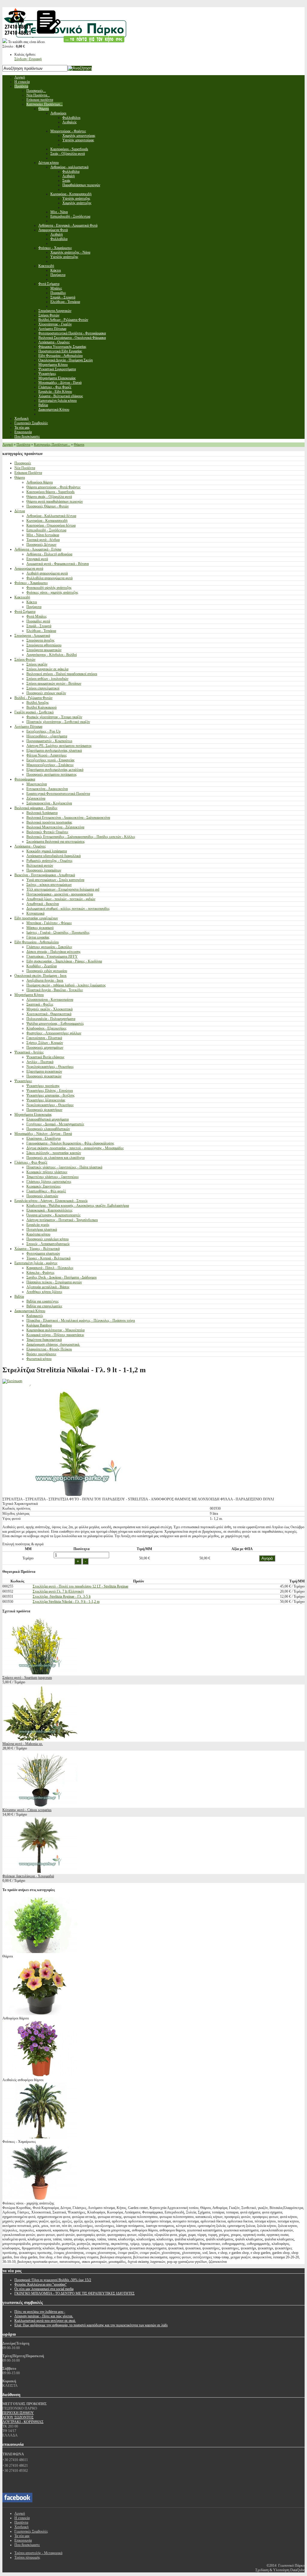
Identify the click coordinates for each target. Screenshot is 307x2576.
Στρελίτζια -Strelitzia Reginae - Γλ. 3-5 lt (62, 1596)
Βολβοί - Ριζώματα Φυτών (33, 698)
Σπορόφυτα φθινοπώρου (44, 645)
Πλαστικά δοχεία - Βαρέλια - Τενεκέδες (55, 990)
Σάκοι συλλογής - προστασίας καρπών (54, 1153)
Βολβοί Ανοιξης (38, 703)
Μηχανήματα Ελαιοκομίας (33, 1115)
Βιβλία (19, 1297)
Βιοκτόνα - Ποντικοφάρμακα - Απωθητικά (45, 875)
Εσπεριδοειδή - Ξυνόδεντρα (46, 530)
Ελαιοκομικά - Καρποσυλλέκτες (49, 1210)
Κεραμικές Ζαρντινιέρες (44, 1186)
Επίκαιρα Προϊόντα (28, 473)
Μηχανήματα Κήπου (29, 995)
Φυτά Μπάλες (37, 616)
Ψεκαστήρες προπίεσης (43, 1086)
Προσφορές (23, 463)
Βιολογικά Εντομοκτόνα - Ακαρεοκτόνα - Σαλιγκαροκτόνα (68, 818)
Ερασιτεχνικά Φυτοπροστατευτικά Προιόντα (58, 794)
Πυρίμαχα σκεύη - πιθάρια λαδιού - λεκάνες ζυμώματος (66, 985)
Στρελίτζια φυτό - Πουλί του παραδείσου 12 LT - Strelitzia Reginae (80, 1586)
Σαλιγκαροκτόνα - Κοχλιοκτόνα (49, 803)
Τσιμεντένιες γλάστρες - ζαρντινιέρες (53, 1177)
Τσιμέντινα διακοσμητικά (44, 1340)
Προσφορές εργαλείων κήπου (48, 1239)
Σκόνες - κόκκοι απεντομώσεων (49, 885)
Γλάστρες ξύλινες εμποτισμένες (49, 1182)
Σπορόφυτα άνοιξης (40, 640)
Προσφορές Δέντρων (41, 545)
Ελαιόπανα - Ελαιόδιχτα (43, 1138)
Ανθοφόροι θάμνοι (40, 482)
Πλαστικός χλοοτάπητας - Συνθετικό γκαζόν (58, 722)
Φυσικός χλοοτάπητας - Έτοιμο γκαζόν (54, 717)
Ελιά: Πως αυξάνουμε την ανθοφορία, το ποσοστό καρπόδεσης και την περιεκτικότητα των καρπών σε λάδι (91, 2325)
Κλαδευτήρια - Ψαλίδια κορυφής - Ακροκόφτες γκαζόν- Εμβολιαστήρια (78, 1206)
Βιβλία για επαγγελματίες (44, 1306)
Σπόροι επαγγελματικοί (43, 688)
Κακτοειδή (22, 597)
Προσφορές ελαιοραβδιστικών (48, 1129)
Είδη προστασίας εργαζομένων (36, 918)
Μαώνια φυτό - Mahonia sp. (23, 1744)
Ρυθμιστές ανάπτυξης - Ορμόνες (49, 861)
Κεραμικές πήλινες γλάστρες (47, 1172)
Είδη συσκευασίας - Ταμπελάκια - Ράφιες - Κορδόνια (64, 961)
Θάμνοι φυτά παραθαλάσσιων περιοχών (55, 501)
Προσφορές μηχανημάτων (45, 1047)
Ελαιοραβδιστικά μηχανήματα (48, 1119)
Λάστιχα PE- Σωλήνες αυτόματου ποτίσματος (59, 746)
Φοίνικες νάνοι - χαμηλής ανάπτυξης (52, 592)
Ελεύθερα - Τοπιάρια (41, 631)
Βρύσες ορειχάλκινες (41, 1354)
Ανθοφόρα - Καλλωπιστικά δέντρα (51, 516)
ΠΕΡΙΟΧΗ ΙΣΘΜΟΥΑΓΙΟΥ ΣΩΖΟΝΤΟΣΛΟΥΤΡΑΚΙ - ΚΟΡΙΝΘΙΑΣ (23, 2417)
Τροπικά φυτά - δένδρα (43, 540)
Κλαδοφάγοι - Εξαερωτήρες (46, 1028)
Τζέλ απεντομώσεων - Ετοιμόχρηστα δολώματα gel (63, 889)
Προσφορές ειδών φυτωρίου (47, 971)
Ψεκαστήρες (23, 1081)
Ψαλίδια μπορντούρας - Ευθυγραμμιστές (55, 1024)
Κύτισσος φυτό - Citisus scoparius (27, 1810)
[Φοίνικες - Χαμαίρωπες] (40, 2137)
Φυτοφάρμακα (25, 779)
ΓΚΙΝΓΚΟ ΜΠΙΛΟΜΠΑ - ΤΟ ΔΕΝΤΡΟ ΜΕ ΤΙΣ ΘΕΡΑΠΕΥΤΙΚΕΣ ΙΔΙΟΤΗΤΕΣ (75, 2293)
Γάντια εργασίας (38, 937)
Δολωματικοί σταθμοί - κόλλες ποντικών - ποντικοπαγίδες (68, 909)
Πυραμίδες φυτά (38, 621)
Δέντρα (20, 511)
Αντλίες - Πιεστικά (40, 1062)
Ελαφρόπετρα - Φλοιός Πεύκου (49, 1349)
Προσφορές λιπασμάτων (44, 870)
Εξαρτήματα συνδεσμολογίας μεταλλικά (55, 770)
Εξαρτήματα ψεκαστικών (44, 1071)
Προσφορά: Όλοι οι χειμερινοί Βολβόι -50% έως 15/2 (53, 2280)
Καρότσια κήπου (38, 1234)
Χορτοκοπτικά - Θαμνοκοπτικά (49, 1014)
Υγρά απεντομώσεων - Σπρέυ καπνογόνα (55, 880)
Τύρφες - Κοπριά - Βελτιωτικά (48, 1258)
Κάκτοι (32, 602)
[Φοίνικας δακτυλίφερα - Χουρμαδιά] (40, 1872)
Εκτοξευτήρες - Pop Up (43, 731)
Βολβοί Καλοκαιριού (42, 707)
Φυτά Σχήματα (25, 612)
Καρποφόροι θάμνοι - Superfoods (51, 492)
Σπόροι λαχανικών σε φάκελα (47, 669)
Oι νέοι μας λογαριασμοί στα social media (44, 2289)
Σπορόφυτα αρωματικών (44, 650)
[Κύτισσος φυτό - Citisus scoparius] (40, 1805)
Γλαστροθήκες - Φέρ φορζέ (46, 1191)
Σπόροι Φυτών (25, 659)
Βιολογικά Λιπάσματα (42, 813)
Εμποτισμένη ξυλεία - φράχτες (36, 1263)
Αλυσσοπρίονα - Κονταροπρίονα (50, 1000)
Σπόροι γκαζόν (37, 664)
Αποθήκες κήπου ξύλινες (44, 1292)
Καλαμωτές (35, 1316)
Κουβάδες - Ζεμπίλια (42, 966)
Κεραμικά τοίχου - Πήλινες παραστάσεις (55, 1335)
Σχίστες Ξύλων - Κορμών (45, 1043)
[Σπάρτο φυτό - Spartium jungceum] (40, 1673)
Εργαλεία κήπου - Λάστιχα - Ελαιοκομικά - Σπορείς (51, 1201)
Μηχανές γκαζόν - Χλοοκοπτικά (49, 1009)
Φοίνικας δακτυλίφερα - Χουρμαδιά (28, 1876)
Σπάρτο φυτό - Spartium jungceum (27, 1678)
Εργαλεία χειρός (38, 1225)
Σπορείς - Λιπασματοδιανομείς (48, 1244)
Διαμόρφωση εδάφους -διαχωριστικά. (53, 1344)
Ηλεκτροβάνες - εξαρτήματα (47, 736)
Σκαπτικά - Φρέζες (40, 1004)
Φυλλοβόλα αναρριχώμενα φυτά (49, 578)
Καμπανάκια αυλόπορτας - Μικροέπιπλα (55, 1330)
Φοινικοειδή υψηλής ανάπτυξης (49, 588)
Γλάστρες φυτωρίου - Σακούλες (49, 947)
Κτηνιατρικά (35, 913)
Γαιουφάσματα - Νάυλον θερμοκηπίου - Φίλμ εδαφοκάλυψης (70, 1143)
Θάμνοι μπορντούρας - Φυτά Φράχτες (54, 487)
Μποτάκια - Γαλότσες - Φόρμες (49, 923)
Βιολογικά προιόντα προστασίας (49, 822)
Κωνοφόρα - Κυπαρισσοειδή (47, 521)
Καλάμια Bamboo (39, 1325)
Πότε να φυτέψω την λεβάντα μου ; (40, 2312)
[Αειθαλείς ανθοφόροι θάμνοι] (40, 2075)
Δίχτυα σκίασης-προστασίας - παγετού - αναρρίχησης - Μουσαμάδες (75, 1148)
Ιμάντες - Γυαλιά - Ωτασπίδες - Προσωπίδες (58, 933)
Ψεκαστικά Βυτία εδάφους (45, 1057)
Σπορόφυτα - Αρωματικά (32, 636)
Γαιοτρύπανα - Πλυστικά (44, 1038)
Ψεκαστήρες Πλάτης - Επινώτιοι (50, 1091)
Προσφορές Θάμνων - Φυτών (48, 506)
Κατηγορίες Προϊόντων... (52, 445)
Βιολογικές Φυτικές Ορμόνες (47, 832)
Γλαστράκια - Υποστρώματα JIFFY (52, 956)
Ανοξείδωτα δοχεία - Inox (45, 980)
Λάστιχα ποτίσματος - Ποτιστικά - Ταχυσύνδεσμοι (62, 1220)
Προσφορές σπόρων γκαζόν (46, 693)
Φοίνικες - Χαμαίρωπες (31, 583)
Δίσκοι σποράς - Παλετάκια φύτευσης (54, 952)
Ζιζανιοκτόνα (36, 798)
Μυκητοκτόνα (37, 784)
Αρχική (8, 445)
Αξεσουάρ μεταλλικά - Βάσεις (48, 1287)
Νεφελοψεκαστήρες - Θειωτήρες (50, 1067)
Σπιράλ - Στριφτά (39, 626)
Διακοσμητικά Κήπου (30, 1311)
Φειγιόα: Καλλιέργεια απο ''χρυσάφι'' (40, 2284)
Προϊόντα (23, 445)
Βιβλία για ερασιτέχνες (43, 1301)
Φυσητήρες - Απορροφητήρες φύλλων (54, 1033)
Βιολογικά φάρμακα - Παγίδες (36, 808)
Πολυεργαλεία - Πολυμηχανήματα (51, 1019)
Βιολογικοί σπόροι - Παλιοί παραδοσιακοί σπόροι (62, 674)
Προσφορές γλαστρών (42, 1196)
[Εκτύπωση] (12, 1381)
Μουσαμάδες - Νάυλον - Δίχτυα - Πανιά (43, 1134)
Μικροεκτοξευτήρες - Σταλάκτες (50, 765)
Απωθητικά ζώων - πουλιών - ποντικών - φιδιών (61, 899)
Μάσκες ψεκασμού (40, 928)
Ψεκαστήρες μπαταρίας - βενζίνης (51, 1095)
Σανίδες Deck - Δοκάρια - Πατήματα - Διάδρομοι (61, 1277)
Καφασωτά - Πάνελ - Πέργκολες (50, 1268)
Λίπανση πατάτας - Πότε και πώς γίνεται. (44, 2316)
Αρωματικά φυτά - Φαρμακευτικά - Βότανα (58, 564)
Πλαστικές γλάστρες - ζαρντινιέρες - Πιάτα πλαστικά (64, 1167)
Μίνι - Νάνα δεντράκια (43, 535)
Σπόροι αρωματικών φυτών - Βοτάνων (54, 683)
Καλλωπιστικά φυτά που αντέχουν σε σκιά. (45, 2321)
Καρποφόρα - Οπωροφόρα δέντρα (51, 525)
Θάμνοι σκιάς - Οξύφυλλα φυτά (49, 497)
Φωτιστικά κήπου (39, 1359)
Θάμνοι (79, 445)
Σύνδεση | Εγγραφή (28, 59)
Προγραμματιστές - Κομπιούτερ (49, 741)
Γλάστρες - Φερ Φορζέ (31, 1162)
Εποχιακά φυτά (37, 559)
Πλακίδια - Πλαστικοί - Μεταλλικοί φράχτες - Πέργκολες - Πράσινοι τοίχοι (81, 1320)
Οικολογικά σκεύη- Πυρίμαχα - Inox (40, 976)
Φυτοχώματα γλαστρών (43, 1253)
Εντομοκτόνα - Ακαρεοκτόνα (47, 789)
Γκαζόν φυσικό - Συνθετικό (34, 712)
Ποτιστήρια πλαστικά (42, 1229)
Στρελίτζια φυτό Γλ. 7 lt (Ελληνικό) (58, 1591)
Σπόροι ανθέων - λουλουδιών (47, 679)
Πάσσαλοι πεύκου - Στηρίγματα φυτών (54, 1282)
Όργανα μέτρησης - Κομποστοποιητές (54, 1215)
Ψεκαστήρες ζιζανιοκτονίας (46, 1100)
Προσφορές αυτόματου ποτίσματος (52, 774)
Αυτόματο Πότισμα (28, 727)
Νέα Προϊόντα (25, 468)
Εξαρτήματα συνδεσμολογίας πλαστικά (54, 750)
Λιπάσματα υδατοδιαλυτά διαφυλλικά (54, 856)
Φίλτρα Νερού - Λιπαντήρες (47, 755)
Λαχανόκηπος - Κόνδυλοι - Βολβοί (52, 655)
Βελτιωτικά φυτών (40, 865)
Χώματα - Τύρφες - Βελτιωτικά (37, 1249)
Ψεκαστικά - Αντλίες (29, 1052)
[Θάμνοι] (40, 1952)
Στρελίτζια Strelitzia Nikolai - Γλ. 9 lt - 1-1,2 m (66, 1602)
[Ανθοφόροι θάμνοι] (40, 2014)
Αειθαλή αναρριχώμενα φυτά (47, 573)
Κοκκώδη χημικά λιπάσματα (47, 851)
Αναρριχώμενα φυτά (29, 568)
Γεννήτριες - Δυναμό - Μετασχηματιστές (55, 1124)
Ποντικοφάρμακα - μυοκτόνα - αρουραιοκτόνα (60, 894)
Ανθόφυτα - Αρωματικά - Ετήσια (38, 549)
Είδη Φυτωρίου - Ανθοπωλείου (37, 942)
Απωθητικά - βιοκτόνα (43, 904)
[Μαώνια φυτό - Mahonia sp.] (40, 1739)
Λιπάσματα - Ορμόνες (30, 846)
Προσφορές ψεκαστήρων (44, 1110)
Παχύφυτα (34, 607)
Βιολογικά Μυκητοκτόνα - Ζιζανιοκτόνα (55, 827)
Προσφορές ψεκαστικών (44, 1076)
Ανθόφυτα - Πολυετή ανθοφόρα (49, 554)
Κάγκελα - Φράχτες (40, 1273)
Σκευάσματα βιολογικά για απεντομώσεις (56, 842)
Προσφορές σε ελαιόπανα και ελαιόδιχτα (55, 1158)
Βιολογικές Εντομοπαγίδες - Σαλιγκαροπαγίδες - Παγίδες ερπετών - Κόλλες (81, 837)
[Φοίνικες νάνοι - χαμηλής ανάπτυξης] (40, 2199)
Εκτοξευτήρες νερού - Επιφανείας (51, 760)
